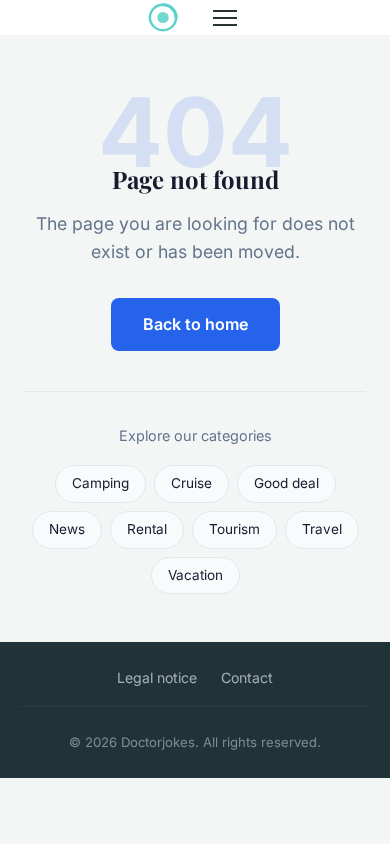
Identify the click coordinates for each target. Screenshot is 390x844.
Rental (147, 529)
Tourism (234, 529)
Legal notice (157, 677)
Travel (322, 529)
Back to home (195, 324)
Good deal (286, 483)
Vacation (195, 575)
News (67, 529)
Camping (100, 483)
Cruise (191, 483)
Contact (247, 677)
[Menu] (225, 18)
